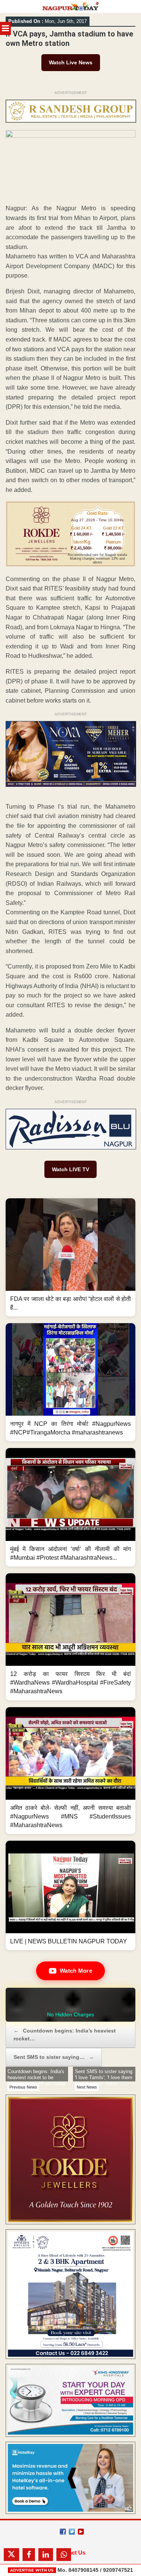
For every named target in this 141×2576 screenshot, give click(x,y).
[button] (70, 1257)
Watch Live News (71, 62)
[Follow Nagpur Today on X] (72, 2532)
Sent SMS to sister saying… (54, 2057)
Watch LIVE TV (70, 1169)
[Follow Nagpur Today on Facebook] (63, 2532)
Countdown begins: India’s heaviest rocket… (65, 2035)
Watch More (76, 1971)
